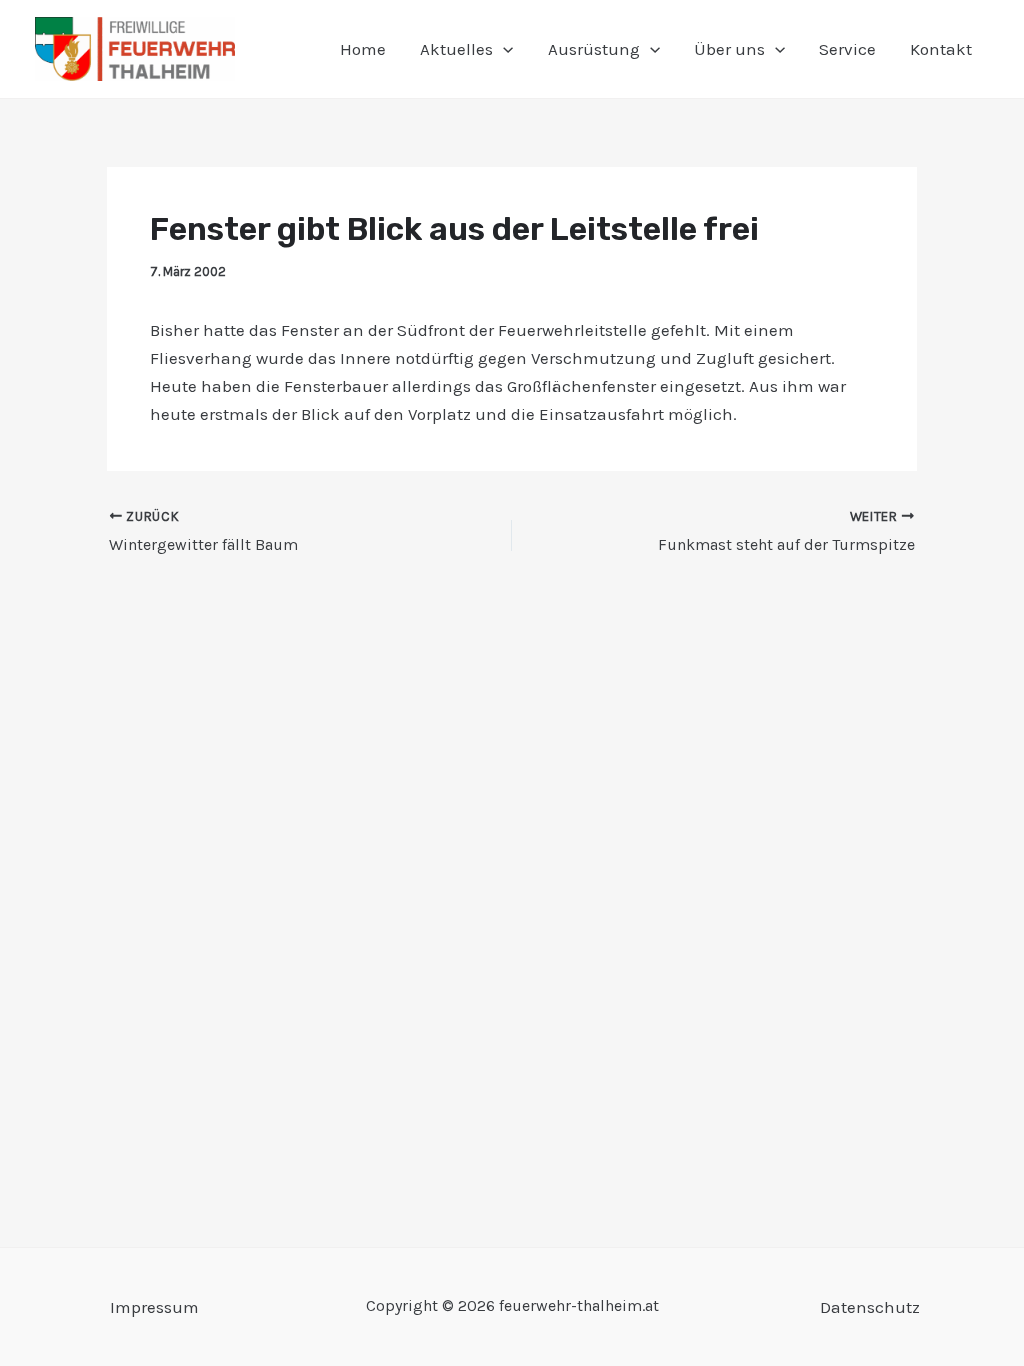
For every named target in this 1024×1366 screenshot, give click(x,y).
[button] (503, 49)
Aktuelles (456, 49)
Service (847, 49)
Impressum (154, 1307)
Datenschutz (870, 1307)
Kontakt (941, 49)
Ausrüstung (594, 49)
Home (363, 49)
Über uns (729, 49)
